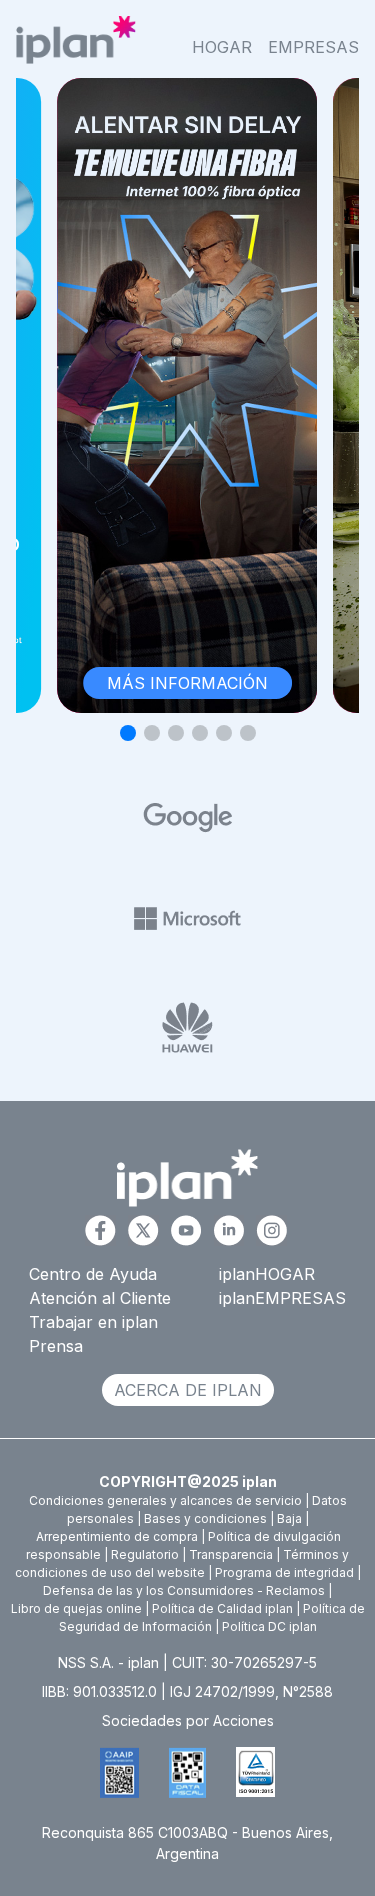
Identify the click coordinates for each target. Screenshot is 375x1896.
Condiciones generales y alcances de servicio (165, 1500)
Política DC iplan (269, 1626)
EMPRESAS (313, 47)
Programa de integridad (284, 1572)
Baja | (293, 1518)
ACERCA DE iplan (188, 1390)
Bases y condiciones (205, 1518)
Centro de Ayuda (93, 1274)
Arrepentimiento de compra (117, 1536)
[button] (128, 733)
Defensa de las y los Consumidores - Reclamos (184, 1590)
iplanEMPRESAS (282, 1298)
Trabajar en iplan (93, 1322)
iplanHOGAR (267, 1274)
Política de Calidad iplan (222, 1608)
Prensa (56, 1346)
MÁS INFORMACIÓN (187, 683)
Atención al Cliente (100, 1298)
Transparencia (231, 1554)
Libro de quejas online (76, 1608)
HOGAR (222, 47)
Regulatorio (145, 1554)
